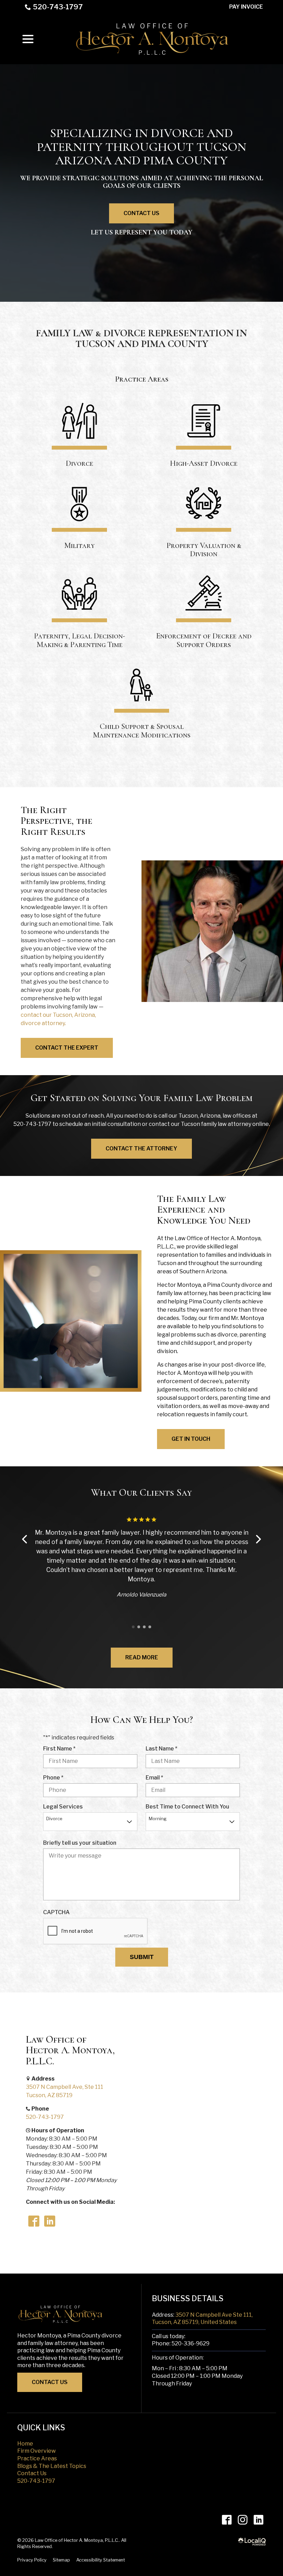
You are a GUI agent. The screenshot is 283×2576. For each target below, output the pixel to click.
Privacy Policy (32, 2560)
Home (25, 2444)
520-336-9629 (191, 2343)
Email (156, 1778)
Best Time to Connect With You (187, 1807)
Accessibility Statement (101, 2560)
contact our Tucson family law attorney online (209, 1124)
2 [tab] (139, 1627)
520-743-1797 (58, 7)
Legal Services (63, 1807)
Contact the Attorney (141, 1149)
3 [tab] (144, 1627)
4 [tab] (150, 1627)
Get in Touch (191, 1439)
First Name (61, 1749)
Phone (55, 1778)
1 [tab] (133, 1627)
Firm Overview (37, 2451)
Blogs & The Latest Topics (52, 2466)
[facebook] (227, 2520)
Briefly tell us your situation (80, 1843)
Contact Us (141, 213)
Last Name (163, 1749)
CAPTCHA (56, 1912)
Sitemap (61, 2560)
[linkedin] (258, 2520)
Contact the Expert (67, 1048)
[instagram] (242, 2520)
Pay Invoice (246, 7)
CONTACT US (50, 2382)
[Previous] (25, 1539)
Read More (142, 1657)
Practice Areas (37, 2458)
